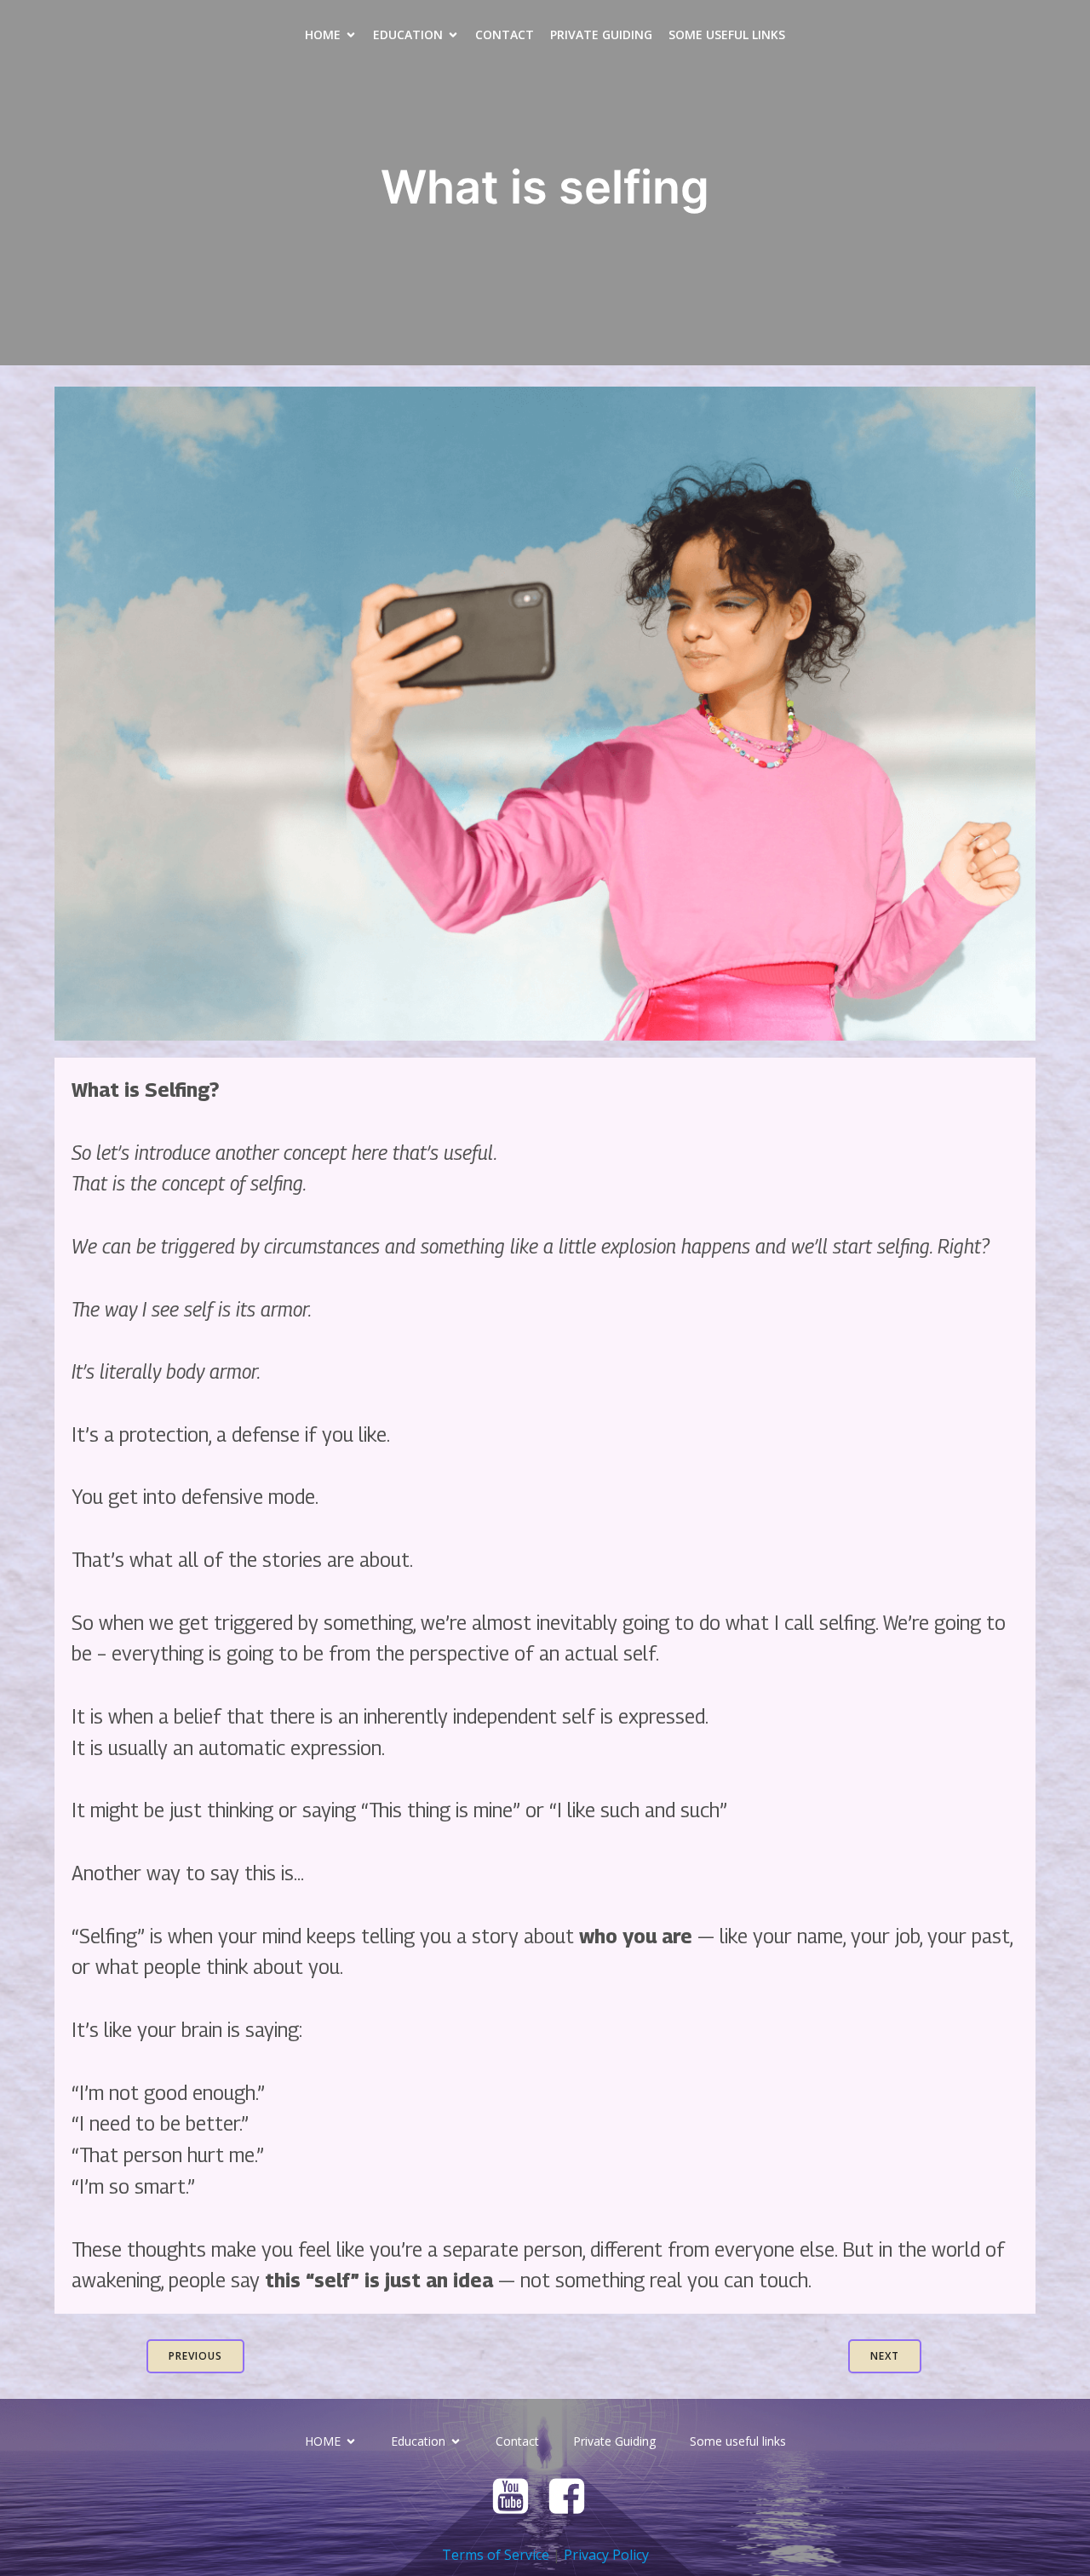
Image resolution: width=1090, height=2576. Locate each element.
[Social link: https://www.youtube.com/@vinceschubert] (517, 2497)
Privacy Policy (606, 2555)
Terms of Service (496, 2555)
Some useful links (727, 34)
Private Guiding (601, 34)
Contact (505, 34)
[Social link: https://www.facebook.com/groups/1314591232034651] (573, 2497)
